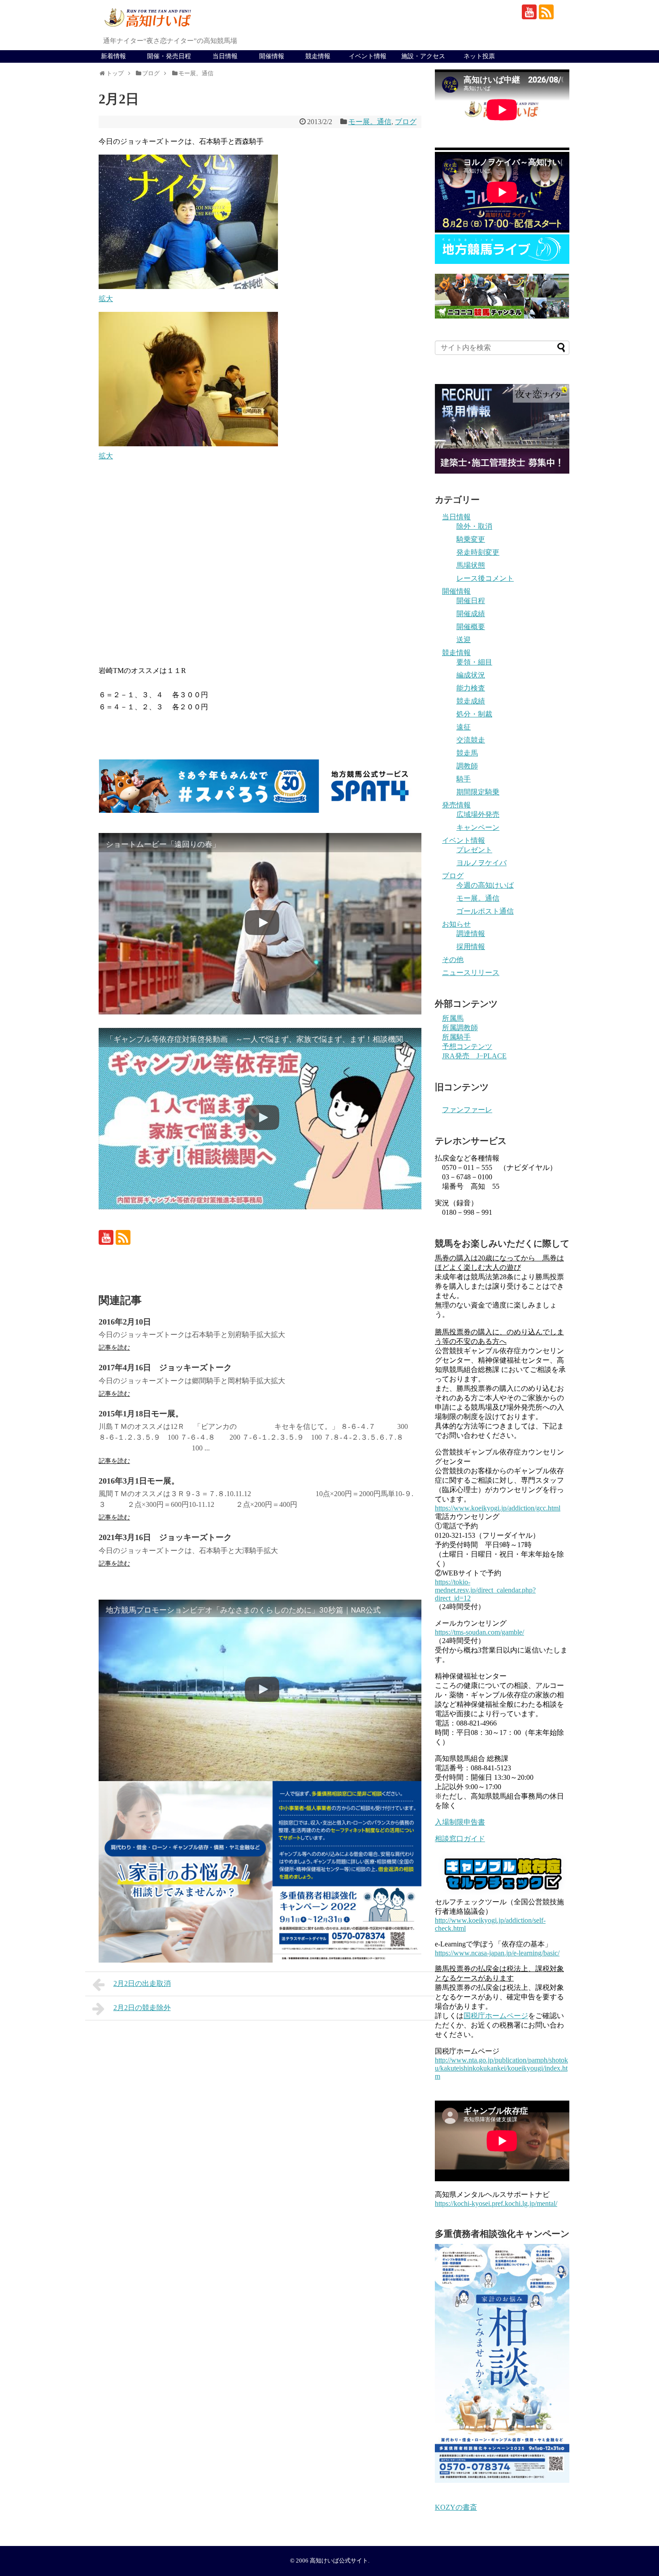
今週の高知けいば (485, 885)
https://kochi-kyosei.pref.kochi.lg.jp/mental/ (496, 2203)
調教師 (467, 766)
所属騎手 (456, 1037)
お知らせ (456, 924)
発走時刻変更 (478, 552)
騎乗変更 (471, 539)
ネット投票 (479, 56)
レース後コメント (485, 578)
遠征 (464, 727)
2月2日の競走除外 (142, 2008)
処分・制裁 (474, 714)
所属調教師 (460, 1028)
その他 (453, 960)
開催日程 (471, 601)
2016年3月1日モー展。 (139, 1481)
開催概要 (471, 627)
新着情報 (113, 56)
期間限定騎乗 (478, 792)
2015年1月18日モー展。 (141, 1414)
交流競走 (471, 740)
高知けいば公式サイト (339, 2561)
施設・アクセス (423, 56)
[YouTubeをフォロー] (529, 12)
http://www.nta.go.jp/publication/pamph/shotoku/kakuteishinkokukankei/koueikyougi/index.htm (501, 2068)
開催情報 (272, 56)
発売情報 (456, 805)
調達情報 (471, 934)
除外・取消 (474, 526)
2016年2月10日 (125, 1322)
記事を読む (114, 1348)
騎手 (464, 779)
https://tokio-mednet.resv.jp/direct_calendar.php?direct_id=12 (485, 1590)
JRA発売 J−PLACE (474, 1056)
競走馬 (467, 753)
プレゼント (474, 850)
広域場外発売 (478, 814)
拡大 (106, 299)
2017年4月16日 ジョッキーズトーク (165, 1368)
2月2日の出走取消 (142, 1983)
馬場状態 (471, 565)
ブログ (406, 122)
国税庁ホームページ (496, 2016)
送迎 (464, 640)
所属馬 (453, 1018)
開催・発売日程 (169, 56)
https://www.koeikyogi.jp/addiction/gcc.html (498, 1508)
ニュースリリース (471, 973)
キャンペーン (478, 827)
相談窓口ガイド (460, 1839)
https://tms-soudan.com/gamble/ (479, 1632)
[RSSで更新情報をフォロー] (546, 12)
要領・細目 (474, 662)
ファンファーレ (467, 1110)
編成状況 (471, 675)
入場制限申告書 (460, 1822)
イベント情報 (368, 56)
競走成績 (471, 701)
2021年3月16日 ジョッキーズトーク (165, 1537)
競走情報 (318, 56)
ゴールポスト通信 (485, 911)
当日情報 (225, 56)
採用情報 (471, 947)
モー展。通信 (370, 122)
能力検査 (471, 688)
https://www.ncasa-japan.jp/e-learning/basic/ (497, 1953)
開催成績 (471, 614)
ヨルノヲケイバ (481, 863)
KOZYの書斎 (456, 2507)
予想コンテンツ (467, 1046)
